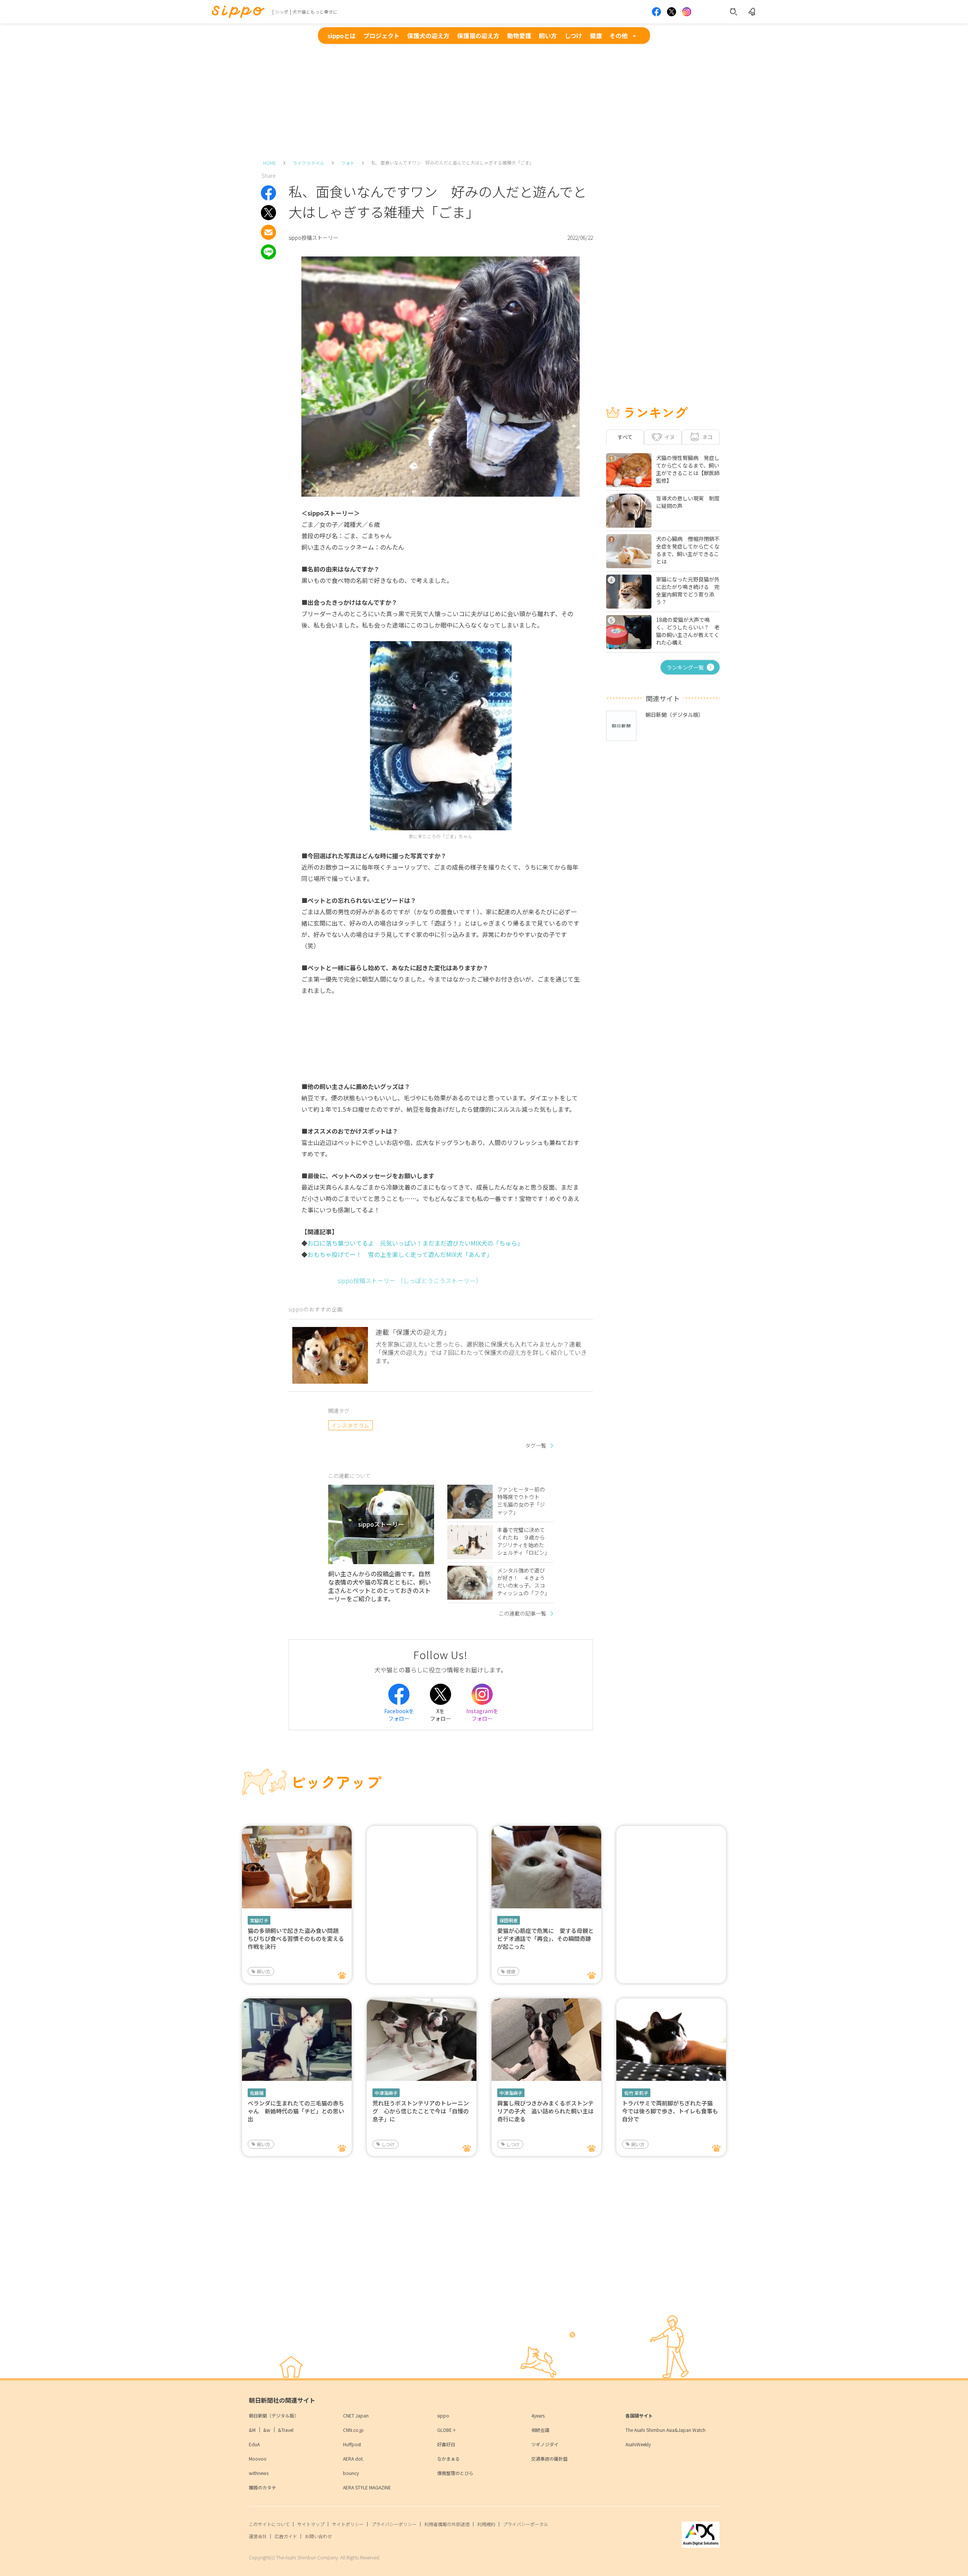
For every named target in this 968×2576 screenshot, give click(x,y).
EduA (254, 2444)
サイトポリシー (348, 2524)
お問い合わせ (318, 2536)
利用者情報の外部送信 (447, 2524)
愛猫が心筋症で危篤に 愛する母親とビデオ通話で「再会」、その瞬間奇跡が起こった (545, 1938)
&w (267, 2430)
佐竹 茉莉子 (636, 2093)
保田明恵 (509, 1920)
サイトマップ (311, 2524)
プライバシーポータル (526, 2524)
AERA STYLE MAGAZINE (367, 2487)
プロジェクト (382, 36)
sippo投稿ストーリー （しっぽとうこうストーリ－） (410, 1280)
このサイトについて (269, 2524)
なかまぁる (448, 2459)
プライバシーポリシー (394, 2524)
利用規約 (486, 2524)
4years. (538, 2415)
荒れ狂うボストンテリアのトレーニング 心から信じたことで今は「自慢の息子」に (421, 2111)
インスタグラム (350, 1425)
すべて (625, 437)
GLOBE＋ (447, 2430)
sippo (443, 2415)
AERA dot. (353, 2459)
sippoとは (342, 36)
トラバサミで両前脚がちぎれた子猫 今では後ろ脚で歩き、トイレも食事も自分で (670, 2111)
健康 (596, 36)
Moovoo (258, 2459)
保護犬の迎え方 (428, 36)
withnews (259, 2473)
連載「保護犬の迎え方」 (413, 1332)
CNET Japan (356, 2415)
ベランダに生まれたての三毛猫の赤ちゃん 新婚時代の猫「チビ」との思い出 (296, 2111)
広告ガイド (286, 2536)
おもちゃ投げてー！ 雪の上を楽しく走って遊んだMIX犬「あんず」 (400, 1254)
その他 (619, 36)
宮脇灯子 (259, 1920)
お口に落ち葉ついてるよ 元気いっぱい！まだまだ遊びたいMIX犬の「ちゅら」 (415, 1243)
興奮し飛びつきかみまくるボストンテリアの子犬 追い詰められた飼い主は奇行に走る (545, 2111)
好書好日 (446, 2444)
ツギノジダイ (545, 2444)
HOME (270, 163)
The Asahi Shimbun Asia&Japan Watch (665, 2430)
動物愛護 (519, 36)
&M (252, 2430)
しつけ (573, 36)
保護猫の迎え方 (478, 36)
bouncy (351, 2473)
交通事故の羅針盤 (549, 2459)
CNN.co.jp (353, 2430)
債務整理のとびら (455, 2473)
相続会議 (540, 2430)
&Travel (286, 2430)
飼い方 (548, 36)
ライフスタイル (309, 163)
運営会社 (258, 2536)
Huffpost (352, 2444)
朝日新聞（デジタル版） (274, 2415)
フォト (348, 163)
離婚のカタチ (262, 2487)
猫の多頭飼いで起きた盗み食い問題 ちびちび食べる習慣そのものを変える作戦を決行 (296, 1938)
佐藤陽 (257, 2093)
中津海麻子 (386, 2093)
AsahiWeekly (638, 2444)
